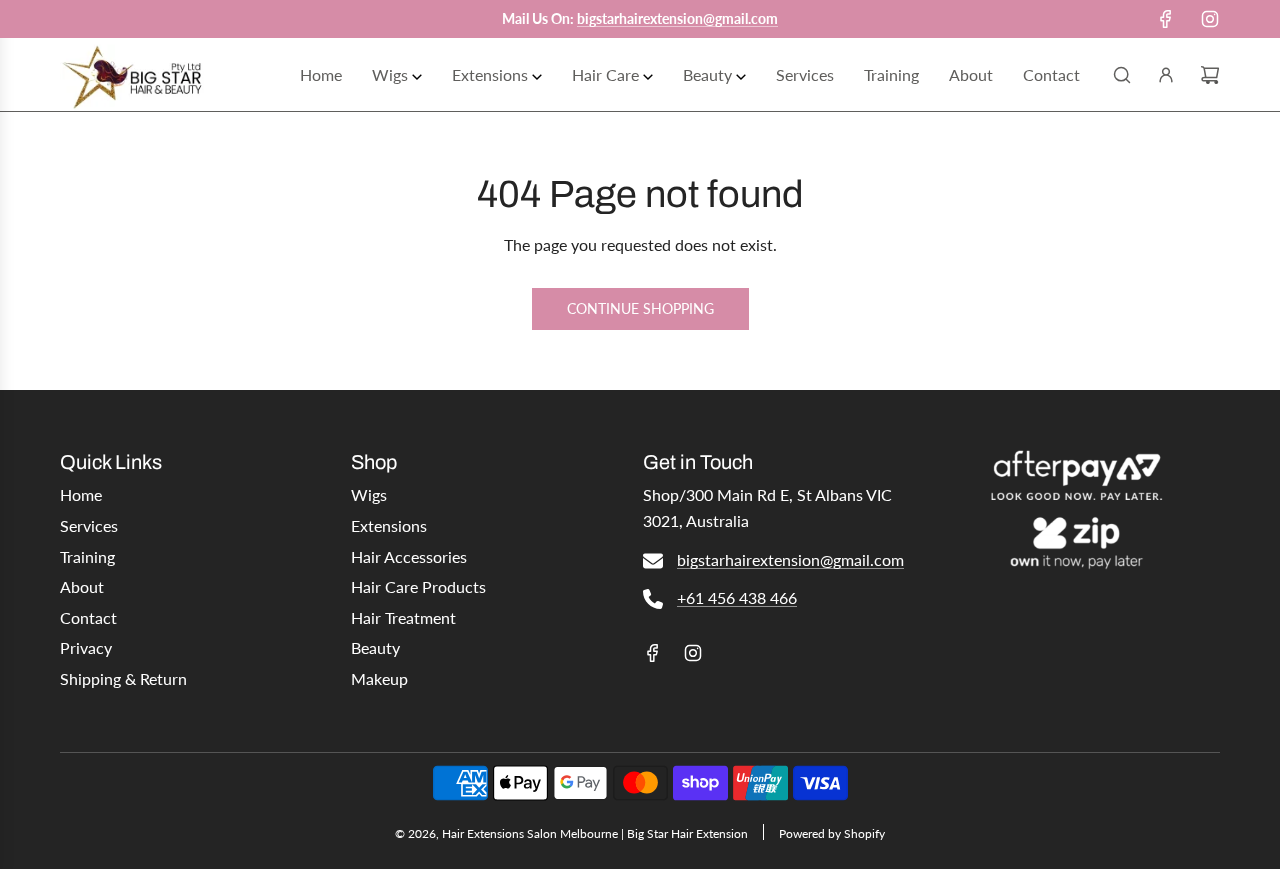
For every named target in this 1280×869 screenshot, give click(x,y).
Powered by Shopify (832, 833)
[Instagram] (1210, 19)
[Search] (1122, 75)
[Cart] (1210, 75)
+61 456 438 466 (737, 597)
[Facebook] (1166, 19)
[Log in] (1166, 75)
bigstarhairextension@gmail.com (790, 559)
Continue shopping (640, 308)
